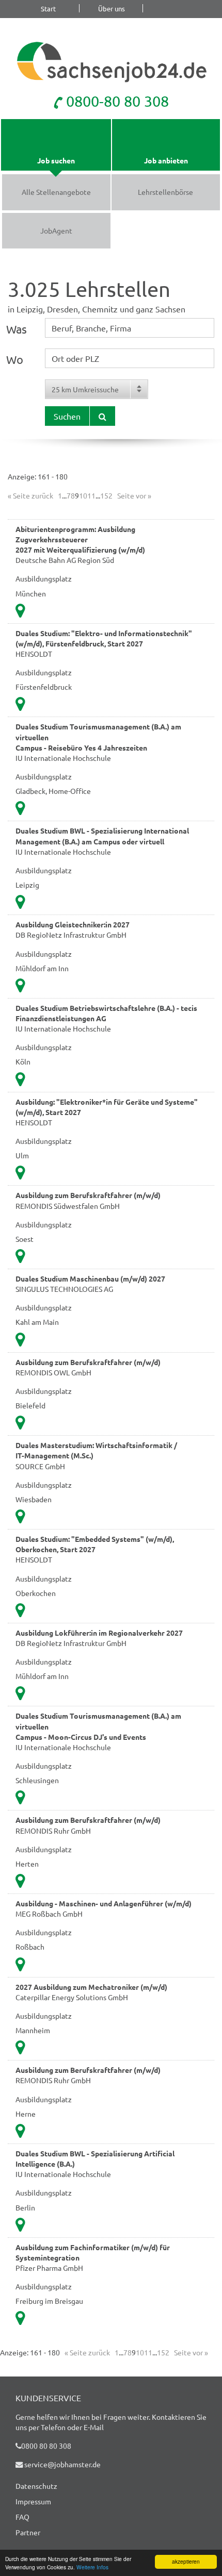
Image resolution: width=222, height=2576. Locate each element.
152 (106, 495)
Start (48, 8)
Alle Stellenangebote (56, 192)
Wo (15, 359)
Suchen (67, 416)
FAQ (22, 2517)
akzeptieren (186, 2561)
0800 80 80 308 (46, 2446)
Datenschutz (36, 2486)
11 (91, 495)
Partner (28, 2532)
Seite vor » (134, 495)
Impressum (33, 2501)
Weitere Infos (92, 2567)
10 (83, 495)
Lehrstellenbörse (165, 192)
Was (17, 329)
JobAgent (56, 230)
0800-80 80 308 (116, 101)
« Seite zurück (30, 495)
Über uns (112, 8)
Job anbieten (166, 160)
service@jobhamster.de (62, 2464)
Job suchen (56, 160)
